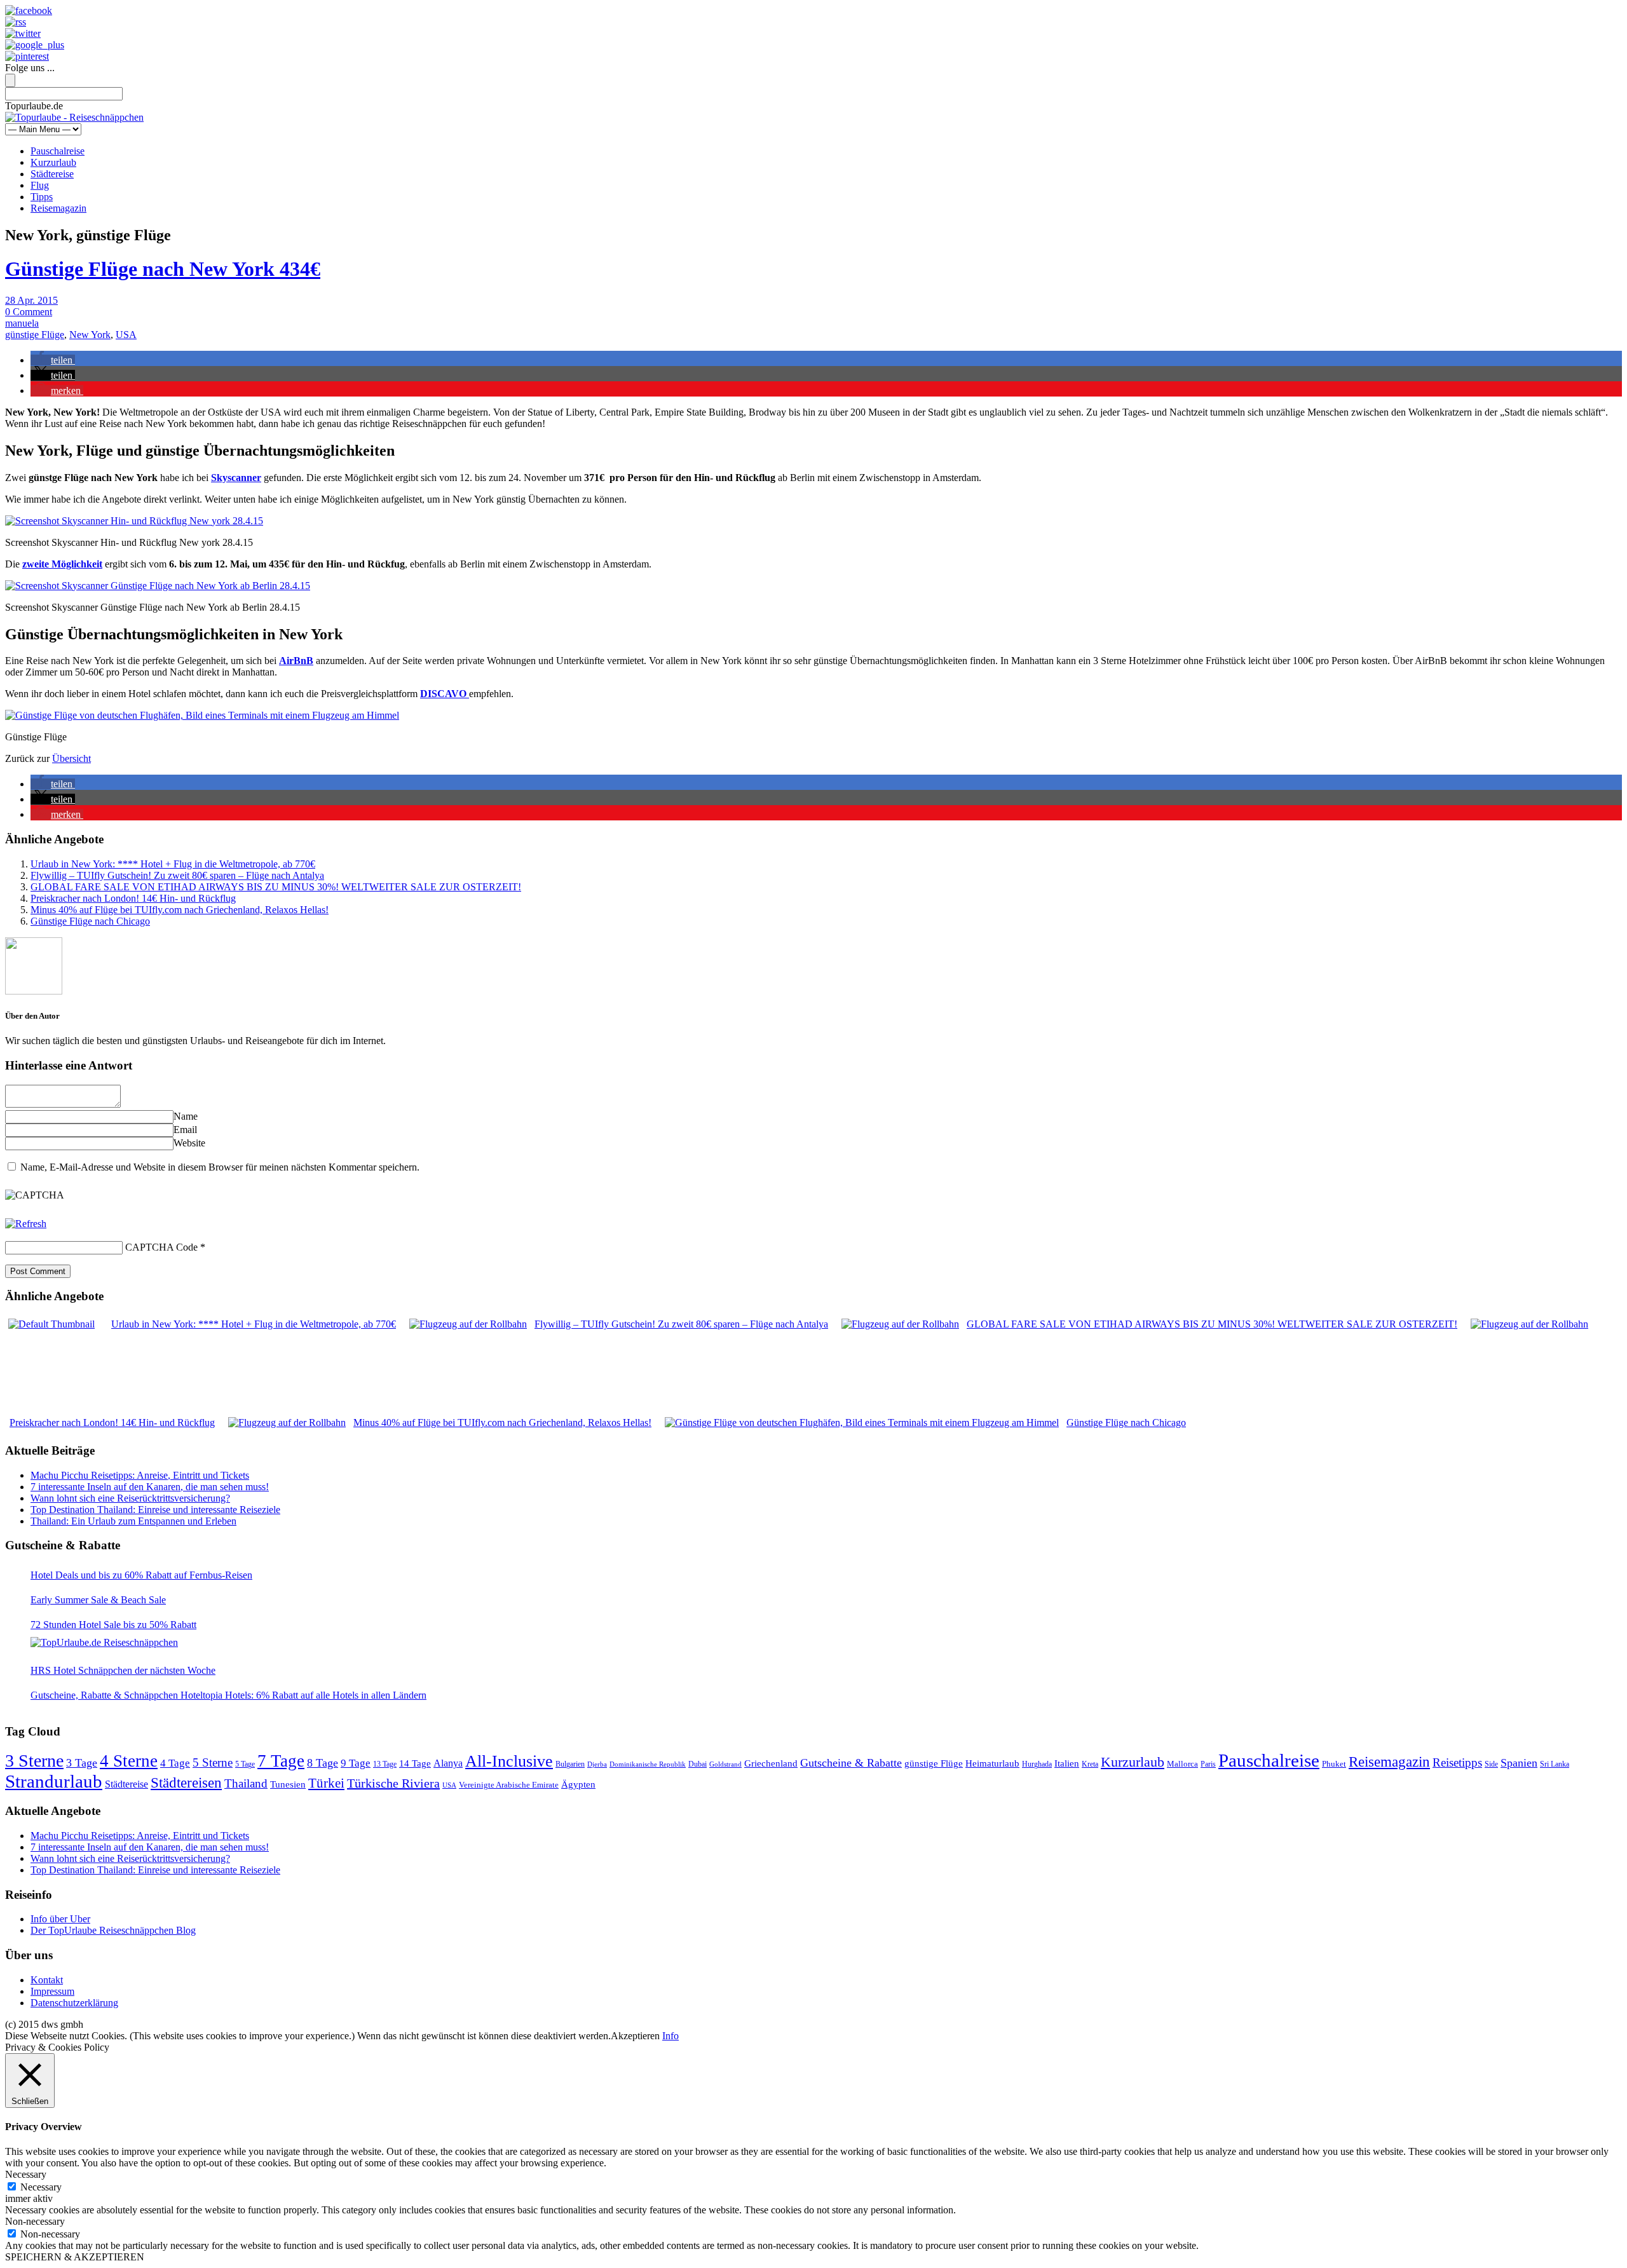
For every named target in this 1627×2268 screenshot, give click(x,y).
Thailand (246, 1783)
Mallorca (1182, 1764)
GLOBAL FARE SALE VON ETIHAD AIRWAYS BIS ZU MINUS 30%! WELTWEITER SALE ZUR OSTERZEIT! (276, 887)
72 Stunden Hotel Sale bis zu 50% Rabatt (113, 1625)
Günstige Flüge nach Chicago (90, 921)
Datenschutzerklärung (74, 2003)
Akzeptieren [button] (635, 2036)
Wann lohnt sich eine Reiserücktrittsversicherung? (130, 1498)
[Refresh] (26, 1224)
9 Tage (356, 1763)
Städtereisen (186, 1782)
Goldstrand (725, 1764)
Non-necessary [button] (35, 2221)
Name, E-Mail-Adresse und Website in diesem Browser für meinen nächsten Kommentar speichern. (220, 1167)
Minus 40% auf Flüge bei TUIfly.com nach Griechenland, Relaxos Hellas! (180, 910)
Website (189, 1143)
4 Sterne (129, 1761)
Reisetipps (1457, 1762)
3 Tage (82, 1763)
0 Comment (29, 312)
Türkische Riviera (393, 1783)
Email (185, 1130)
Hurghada (1037, 1764)
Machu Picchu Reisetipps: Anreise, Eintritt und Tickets (140, 1475)
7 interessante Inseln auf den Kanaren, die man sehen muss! (150, 1487)
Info (671, 2036)
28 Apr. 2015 (31, 300)
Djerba (597, 1764)
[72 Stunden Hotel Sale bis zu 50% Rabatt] (104, 1643)
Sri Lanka (1555, 1764)
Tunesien (288, 1784)
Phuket (1334, 1764)
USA (126, 335)
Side (1491, 1764)
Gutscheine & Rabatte (851, 1763)
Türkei (326, 1783)
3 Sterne (34, 1761)
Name (186, 1116)
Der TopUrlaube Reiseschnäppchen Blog (113, 1930)
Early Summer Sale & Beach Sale (98, 1600)
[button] (53, 360)
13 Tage (385, 1764)
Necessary (41, 2187)
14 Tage (415, 1763)
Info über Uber (60, 1919)
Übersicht (71, 758)
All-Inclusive (509, 1761)
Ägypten (578, 1784)
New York (90, 335)
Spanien (1519, 1763)
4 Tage (175, 1763)
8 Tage (323, 1763)
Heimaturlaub (992, 1763)
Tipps (42, 197)
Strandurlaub (54, 1781)
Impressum (52, 1991)
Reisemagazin (58, 208)
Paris (1208, 1764)
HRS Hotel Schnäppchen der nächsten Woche (123, 1670)
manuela (22, 323)
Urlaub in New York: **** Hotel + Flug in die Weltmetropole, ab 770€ (173, 864)
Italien (1067, 1763)
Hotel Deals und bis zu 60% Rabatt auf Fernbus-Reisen (141, 1575)
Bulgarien (570, 1764)
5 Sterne (213, 1762)
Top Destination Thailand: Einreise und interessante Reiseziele (155, 1510)
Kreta (1090, 1764)
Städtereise (52, 174)
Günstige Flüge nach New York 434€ (163, 269)
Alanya (448, 1763)
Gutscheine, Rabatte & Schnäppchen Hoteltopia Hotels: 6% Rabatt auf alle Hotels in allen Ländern (228, 1695)
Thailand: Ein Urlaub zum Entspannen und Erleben (133, 1521)
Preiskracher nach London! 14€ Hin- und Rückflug (133, 898)
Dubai (698, 1764)
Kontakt (47, 1980)
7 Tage (281, 1761)
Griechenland (771, 1763)
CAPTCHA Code (161, 1247)
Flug (40, 185)
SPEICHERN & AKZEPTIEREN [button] (75, 2257)
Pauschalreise (58, 151)
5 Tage (245, 1764)
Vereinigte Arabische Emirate (509, 1785)
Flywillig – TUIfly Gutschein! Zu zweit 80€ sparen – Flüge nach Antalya (177, 875)
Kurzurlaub (53, 162)
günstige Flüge (35, 335)
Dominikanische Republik (648, 1764)
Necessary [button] (26, 2174)
